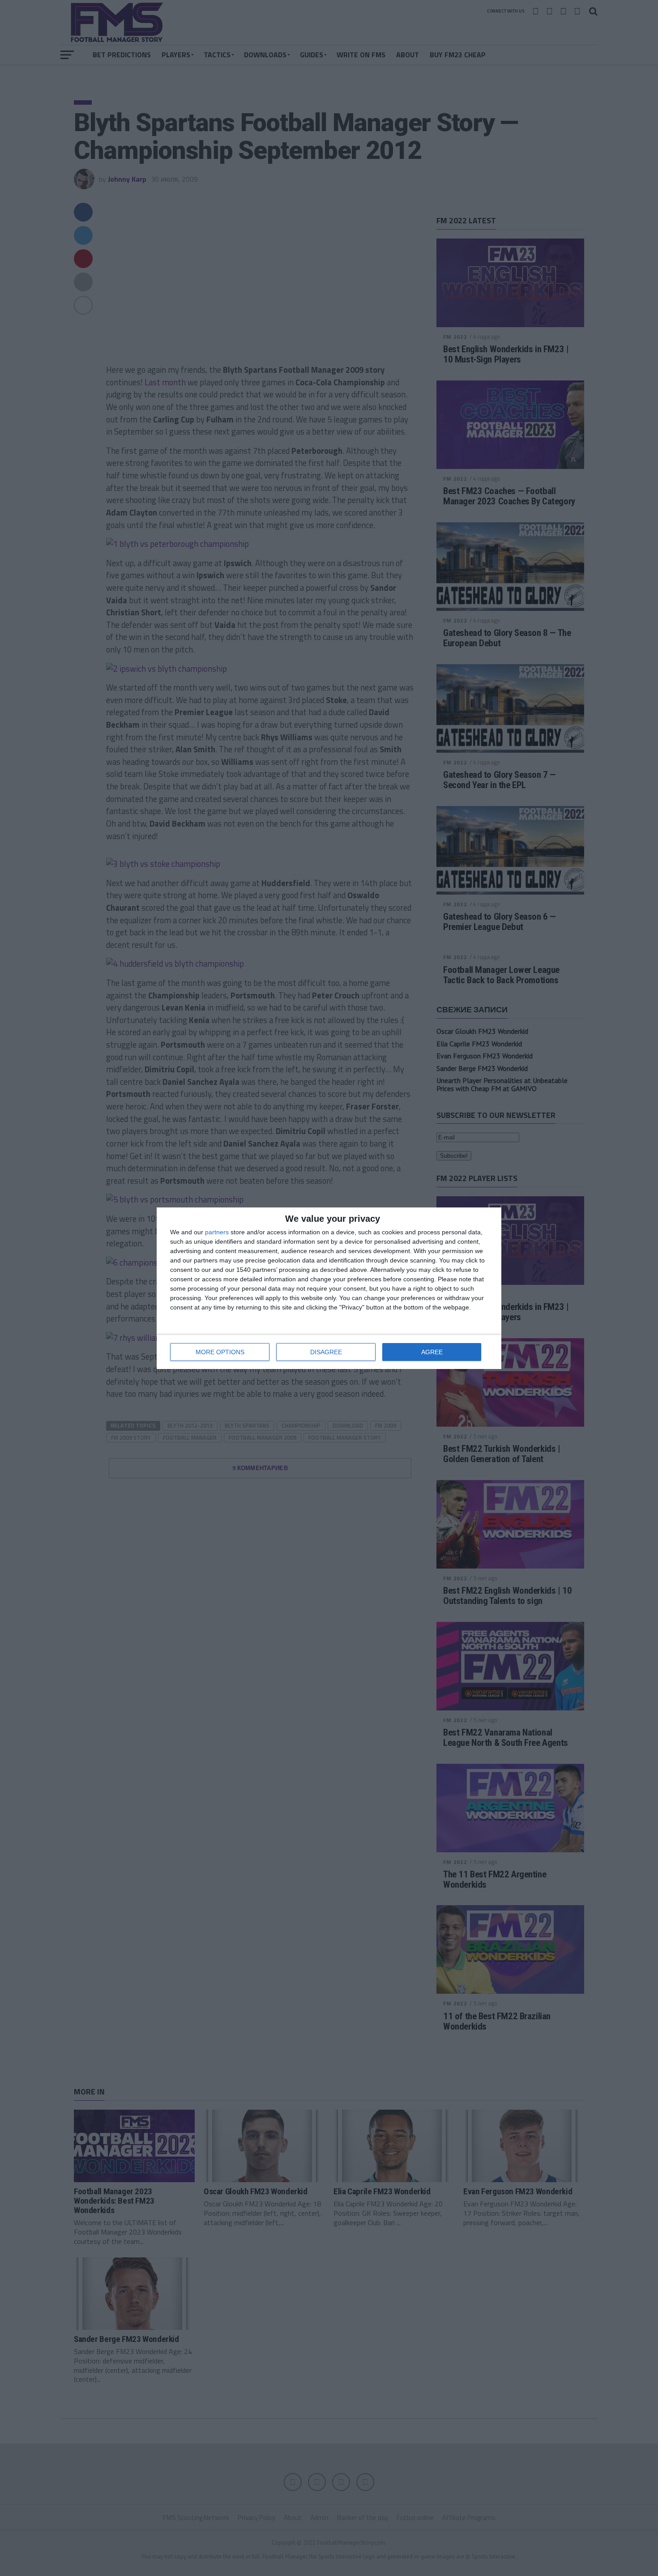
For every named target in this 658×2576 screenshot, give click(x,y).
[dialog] (329, 1288)
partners (217, 1232)
